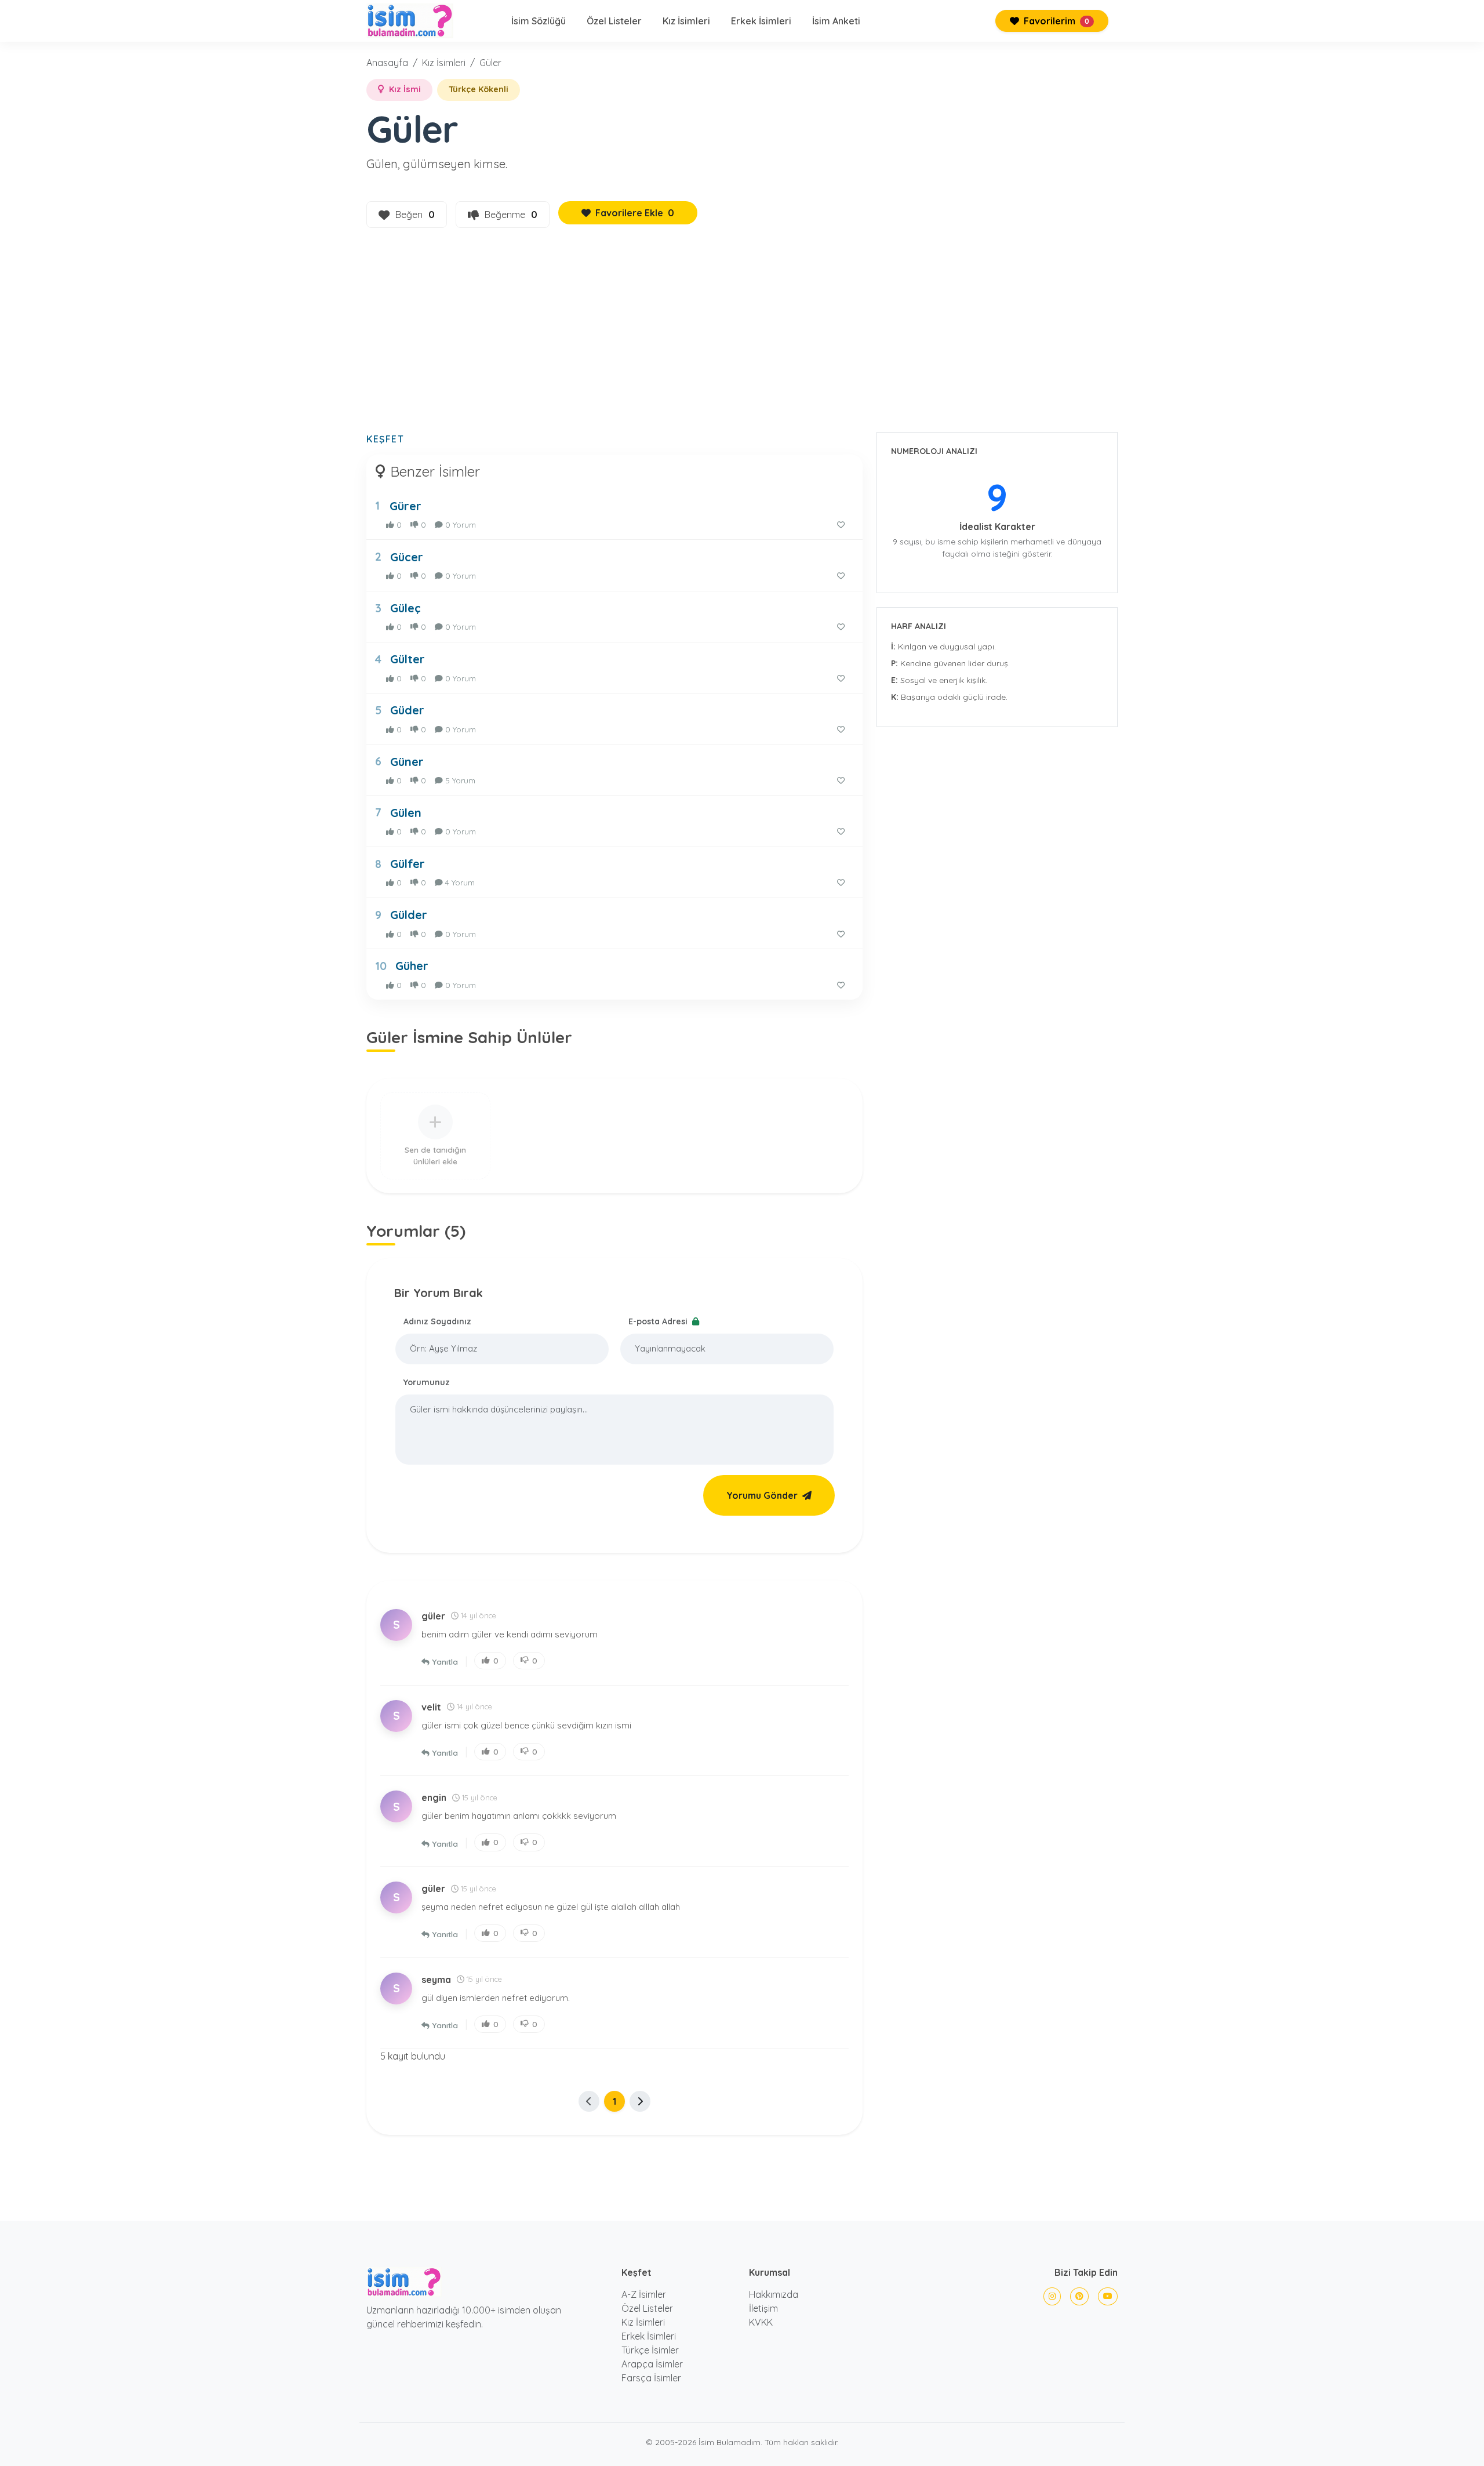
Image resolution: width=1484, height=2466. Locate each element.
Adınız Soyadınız (437, 1321)
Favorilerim (1055, 21)
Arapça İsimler (652, 2364)
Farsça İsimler (651, 2378)
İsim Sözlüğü (539, 21)
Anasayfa (387, 63)
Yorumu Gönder (762, 1495)
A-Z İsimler (644, 2294)
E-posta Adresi (659, 1321)
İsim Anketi (836, 21)
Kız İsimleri (686, 21)
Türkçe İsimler (650, 2350)
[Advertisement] (742, 337)
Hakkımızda (774, 2294)
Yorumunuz (427, 1382)
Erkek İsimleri (761, 21)
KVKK (761, 2322)
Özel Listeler (614, 21)
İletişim (763, 2308)
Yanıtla (445, 1661)
